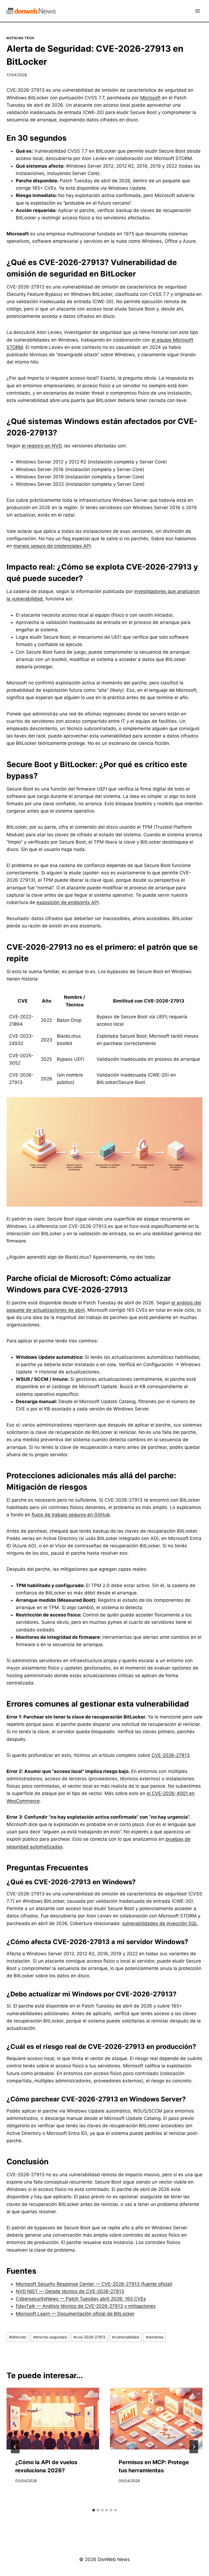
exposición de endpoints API (67, 902)
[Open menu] (197, 11)
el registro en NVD (42, 446)
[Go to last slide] (15, 2447)
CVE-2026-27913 (171, 1755)
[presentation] (53, 2419)
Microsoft (150, 98)
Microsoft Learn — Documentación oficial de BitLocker (75, 2314)
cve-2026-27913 (89, 2337)
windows (155, 2337)
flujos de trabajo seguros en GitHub (71, 1515)
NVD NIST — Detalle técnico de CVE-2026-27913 (70, 2291)
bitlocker (18, 2337)
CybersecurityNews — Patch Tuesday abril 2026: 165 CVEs (81, 2299)
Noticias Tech (20, 38)
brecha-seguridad (50, 2337)
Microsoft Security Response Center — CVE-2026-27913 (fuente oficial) (94, 2284)
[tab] (94, 2510)
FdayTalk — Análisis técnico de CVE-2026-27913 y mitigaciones (86, 2306)
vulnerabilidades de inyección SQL (160, 1923)
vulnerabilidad (125, 2337)
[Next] (194, 2447)
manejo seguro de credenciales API (52, 546)
